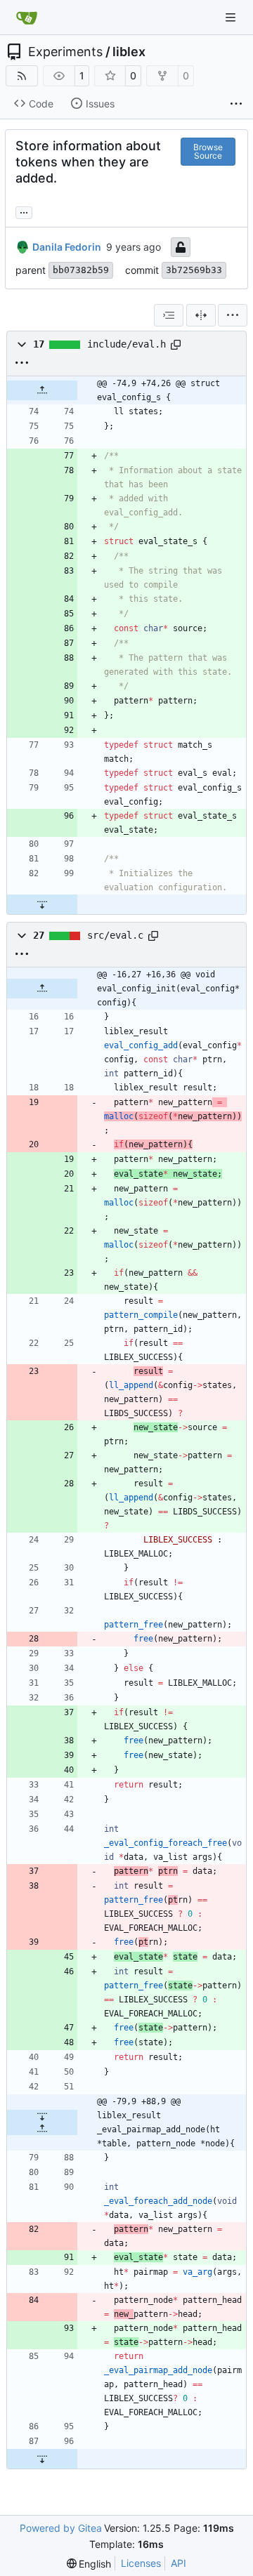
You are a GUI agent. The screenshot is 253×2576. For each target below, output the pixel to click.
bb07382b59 (81, 270)
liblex (129, 52)
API (179, 2563)
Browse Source (208, 151)
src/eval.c (115, 935)
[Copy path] (176, 345)
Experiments (65, 52)
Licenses (141, 2563)
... (24, 211)
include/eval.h (126, 344)
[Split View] (201, 315)
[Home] (27, 18)
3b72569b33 (194, 270)
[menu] (233, 315)
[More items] (236, 104)
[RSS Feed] (22, 76)
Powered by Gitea (61, 2528)
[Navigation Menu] (232, 17)
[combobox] (169, 315)
